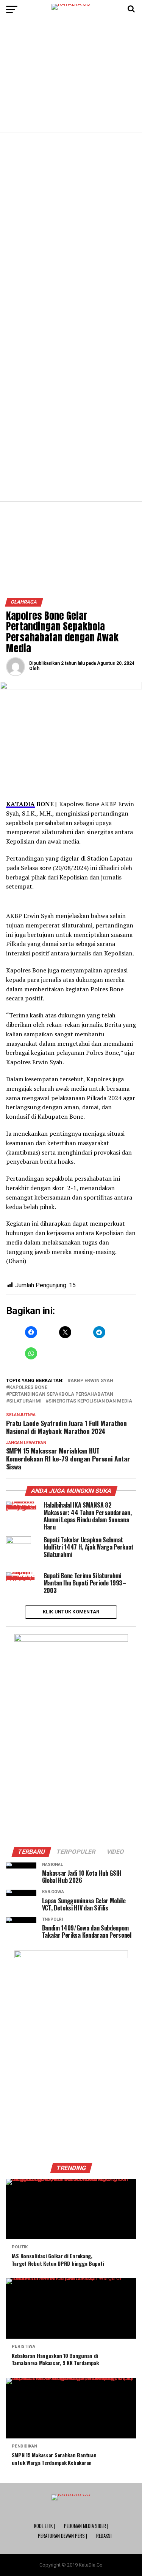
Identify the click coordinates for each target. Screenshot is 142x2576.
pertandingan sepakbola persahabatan (61, 1394)
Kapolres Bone (28, 1388)
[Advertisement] (71, 79)
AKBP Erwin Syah (92, 1381)
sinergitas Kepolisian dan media (90, 1401)
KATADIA (20, 804)
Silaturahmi (25, 1401)
